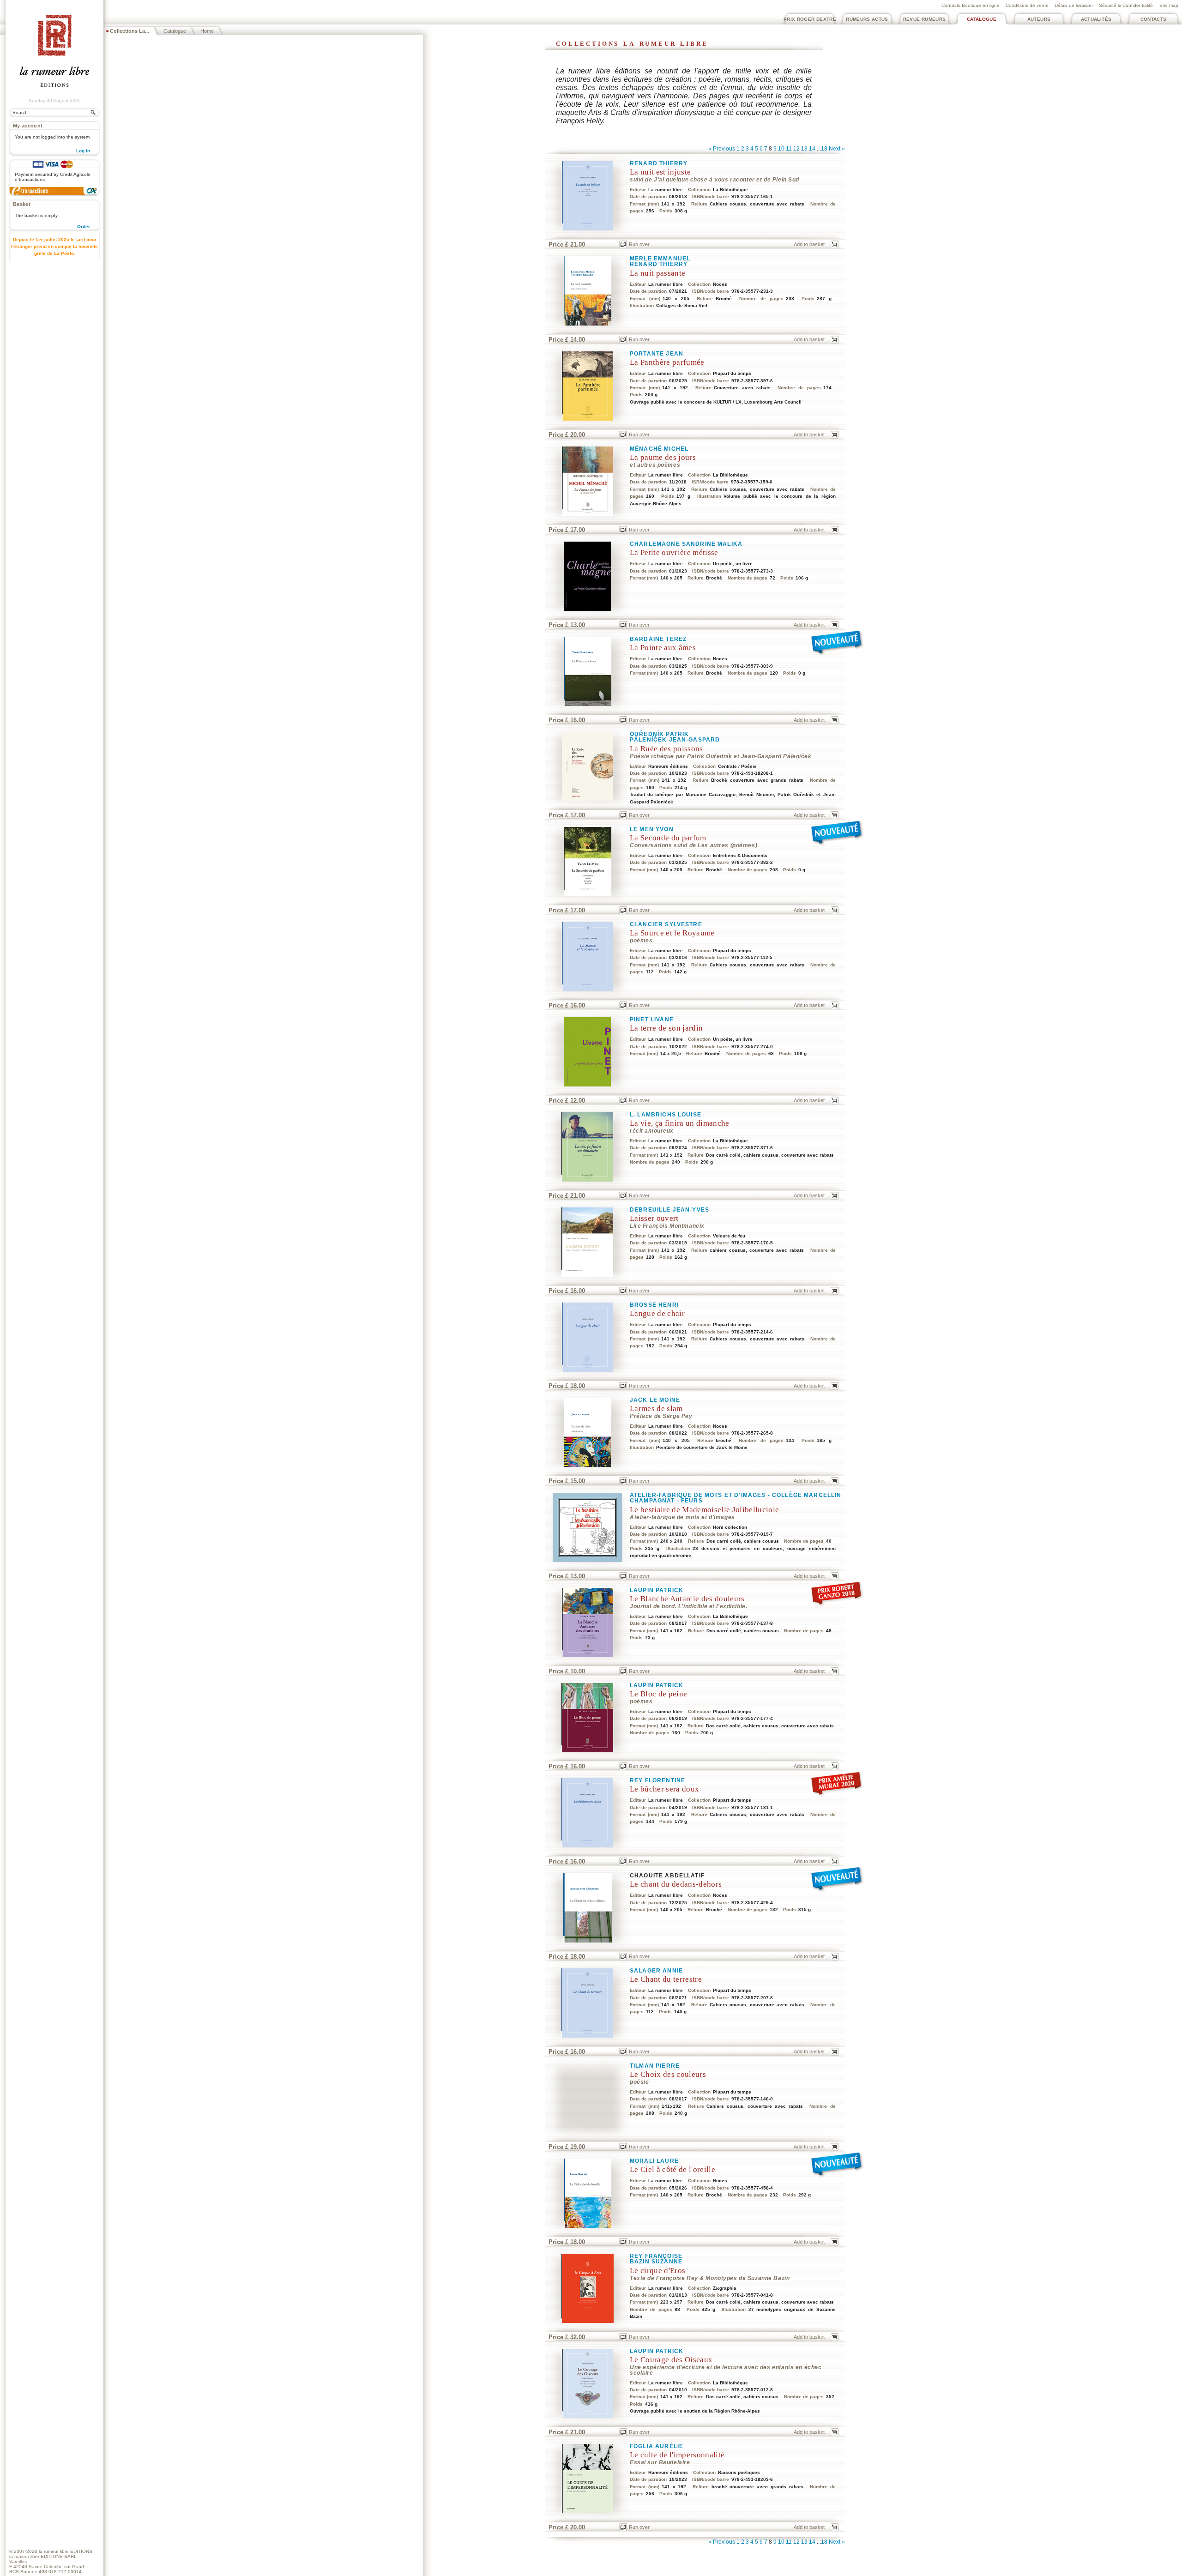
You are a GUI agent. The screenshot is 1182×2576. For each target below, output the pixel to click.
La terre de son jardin (666, 1028)
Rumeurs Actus (867, 19)
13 (804, 149)
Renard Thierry (659, 163)
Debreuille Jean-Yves (669, 1210)
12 (796, 149)
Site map (1169, 5)
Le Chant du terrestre (666, 1979)
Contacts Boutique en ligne (971, 5)
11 (789, 149)
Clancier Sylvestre (666, 924)
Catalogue (982, 19)
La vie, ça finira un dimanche (680, 1123)
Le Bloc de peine (658, 1694)
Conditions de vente (1027, 5)
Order (84, 226)
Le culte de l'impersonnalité (677, 2455)
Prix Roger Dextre (810, 19)
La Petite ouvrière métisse (674, 552)
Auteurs (1039, 19)
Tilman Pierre (655, 2066)
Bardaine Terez (658, 639)
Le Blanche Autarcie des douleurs (687, 1599)
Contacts (1154, 19)
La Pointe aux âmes (663, 648)
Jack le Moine (655, 1400)
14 (812, 149)
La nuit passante (657, 273)
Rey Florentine (657, 1780)
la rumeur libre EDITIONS (66, 2551)
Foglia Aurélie (657, 2446)
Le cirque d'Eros (657, 2271)
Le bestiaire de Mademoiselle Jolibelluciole (704, 1510)
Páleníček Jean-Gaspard (675, 740)
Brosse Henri (654, 1305)
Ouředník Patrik (659, 734)
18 (824, 149)
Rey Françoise (656, 2256)
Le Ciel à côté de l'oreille (672, 2169)
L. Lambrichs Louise (666, 1115)
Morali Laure (654, 2161)
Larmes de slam (656, 1409)
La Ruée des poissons (666, 749)
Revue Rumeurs (925, 19)
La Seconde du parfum (668, 838)
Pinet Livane (652, 1020)
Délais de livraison (1074, 5)
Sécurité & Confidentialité (1126, 5)
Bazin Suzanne (656, 2262)
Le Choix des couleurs (668, 2074)
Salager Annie (656, 1971)
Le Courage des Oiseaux (671, 2360)
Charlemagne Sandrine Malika (686, 544)
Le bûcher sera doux (664, 1789)
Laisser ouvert (654, 1218)
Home (207, 31)
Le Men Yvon (652, 829)
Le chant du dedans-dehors (676, 1884)
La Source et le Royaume (672, 933)
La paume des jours (663, 457)
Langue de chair (657, 1313)
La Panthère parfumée (667, 362)
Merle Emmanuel (660, 259)
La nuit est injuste (660, 172)
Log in (83, 151)
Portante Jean (657, 354)
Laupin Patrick (657, 1590)
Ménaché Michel (659, 449)
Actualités (1096, 19)
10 (781, 149)
